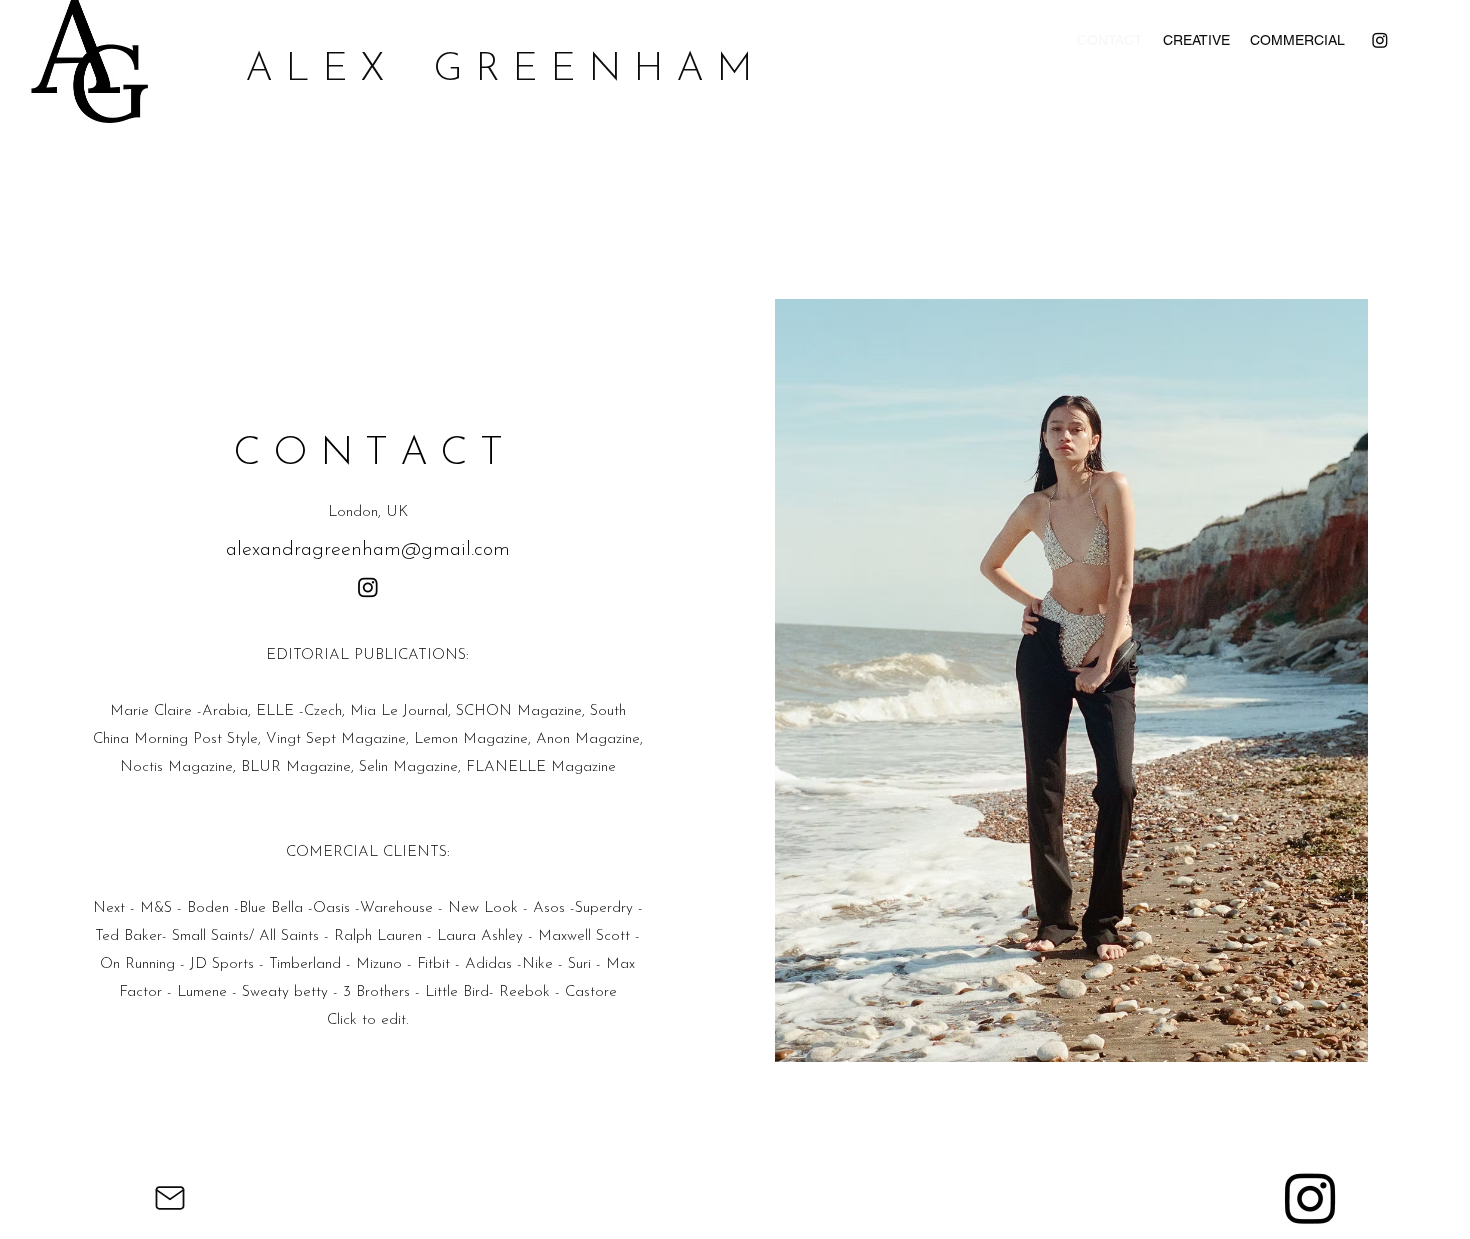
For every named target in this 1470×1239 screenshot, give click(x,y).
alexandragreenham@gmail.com (368, 550)
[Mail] (170, 1197)
